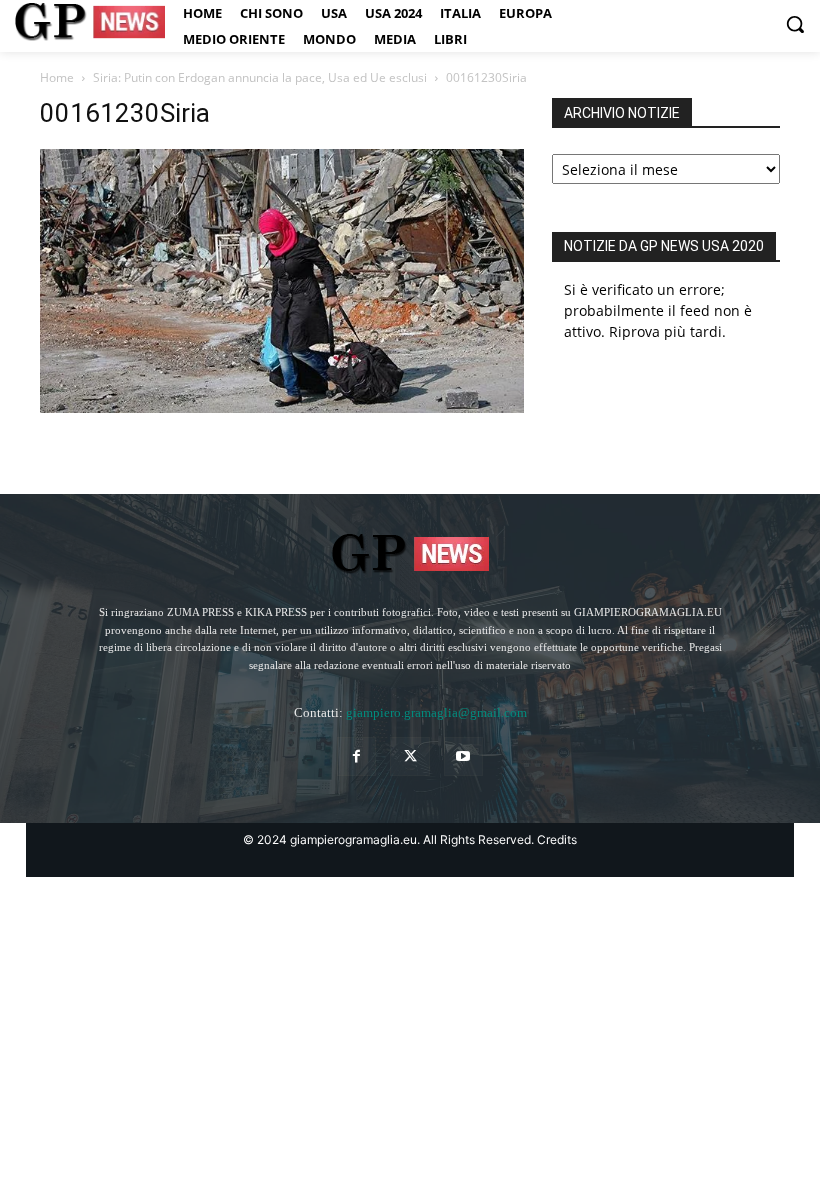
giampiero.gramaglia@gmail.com (436, 712)
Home (57, 77)
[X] (409, 756)
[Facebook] (356, 756)
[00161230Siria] (282, 407)
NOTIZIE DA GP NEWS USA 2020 (664, 246)
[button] (795, 24)
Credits (557, 839)
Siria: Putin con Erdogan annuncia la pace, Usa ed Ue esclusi (260, 77)
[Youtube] (463, 756)
